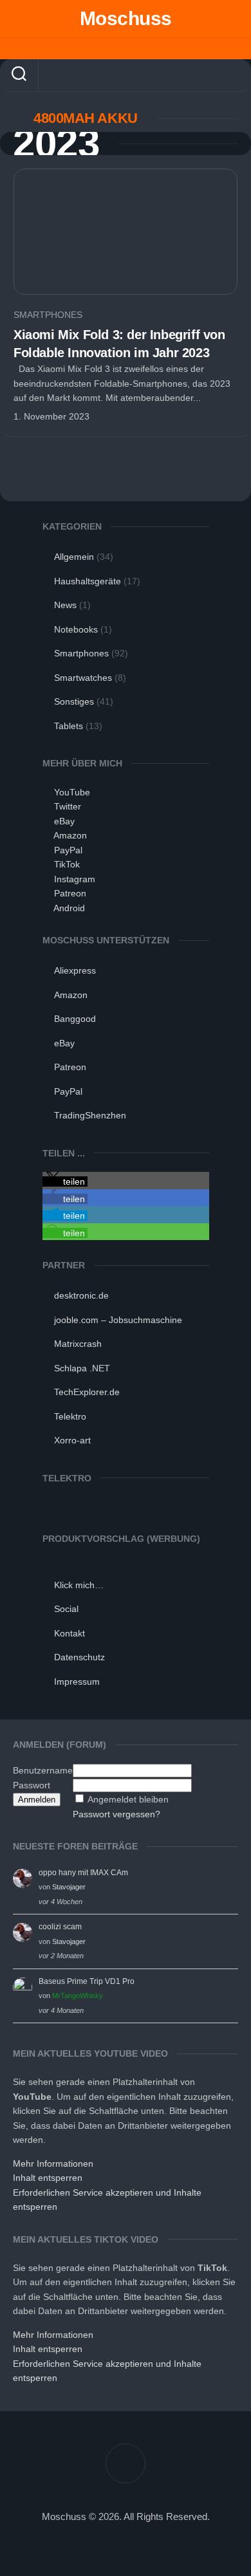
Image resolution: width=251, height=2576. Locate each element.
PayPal (68, 850)
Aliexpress (75, 970)
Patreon (70, 893)
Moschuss (126, 18)
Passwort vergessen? (116, 1814)
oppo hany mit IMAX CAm (83, 1873)
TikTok (67, 864)
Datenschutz (79, 1657)
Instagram (75, 879)
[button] (65, 1181)
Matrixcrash (78, 1344)
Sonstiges (74, 701)
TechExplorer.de (87, 1392)
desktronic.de (81, 1295)
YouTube (72, 792)
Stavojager (69, 1887)
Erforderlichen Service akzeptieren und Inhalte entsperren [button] (107, 2200)
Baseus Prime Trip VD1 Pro (87, 1981)
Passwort (32, 1785)
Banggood (75, 1019)
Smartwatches (83, 678)
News (65, 605)
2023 (56, 144)
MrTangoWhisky (78, 1996)
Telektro (70, 1416)
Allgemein (74, 557)
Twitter (68, 806)
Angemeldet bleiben (128, 1799)
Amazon (70, 835)
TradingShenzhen (90, 1115)
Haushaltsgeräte (88, 581)
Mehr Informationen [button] (53, 2164)
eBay (64, 821)
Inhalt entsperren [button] (48, 2178)
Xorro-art (72, 1440)
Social (66, 1609)
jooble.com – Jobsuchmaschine (118, 1320)
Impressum (77, 1682)
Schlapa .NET (82, 1368)
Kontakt (70, 1633)
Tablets (69, 726)
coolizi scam (60, 1927)
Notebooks (76, 629)
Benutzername (43, 1770)
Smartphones (48, 315)
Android (69, 908)
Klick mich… (79, 1585)
